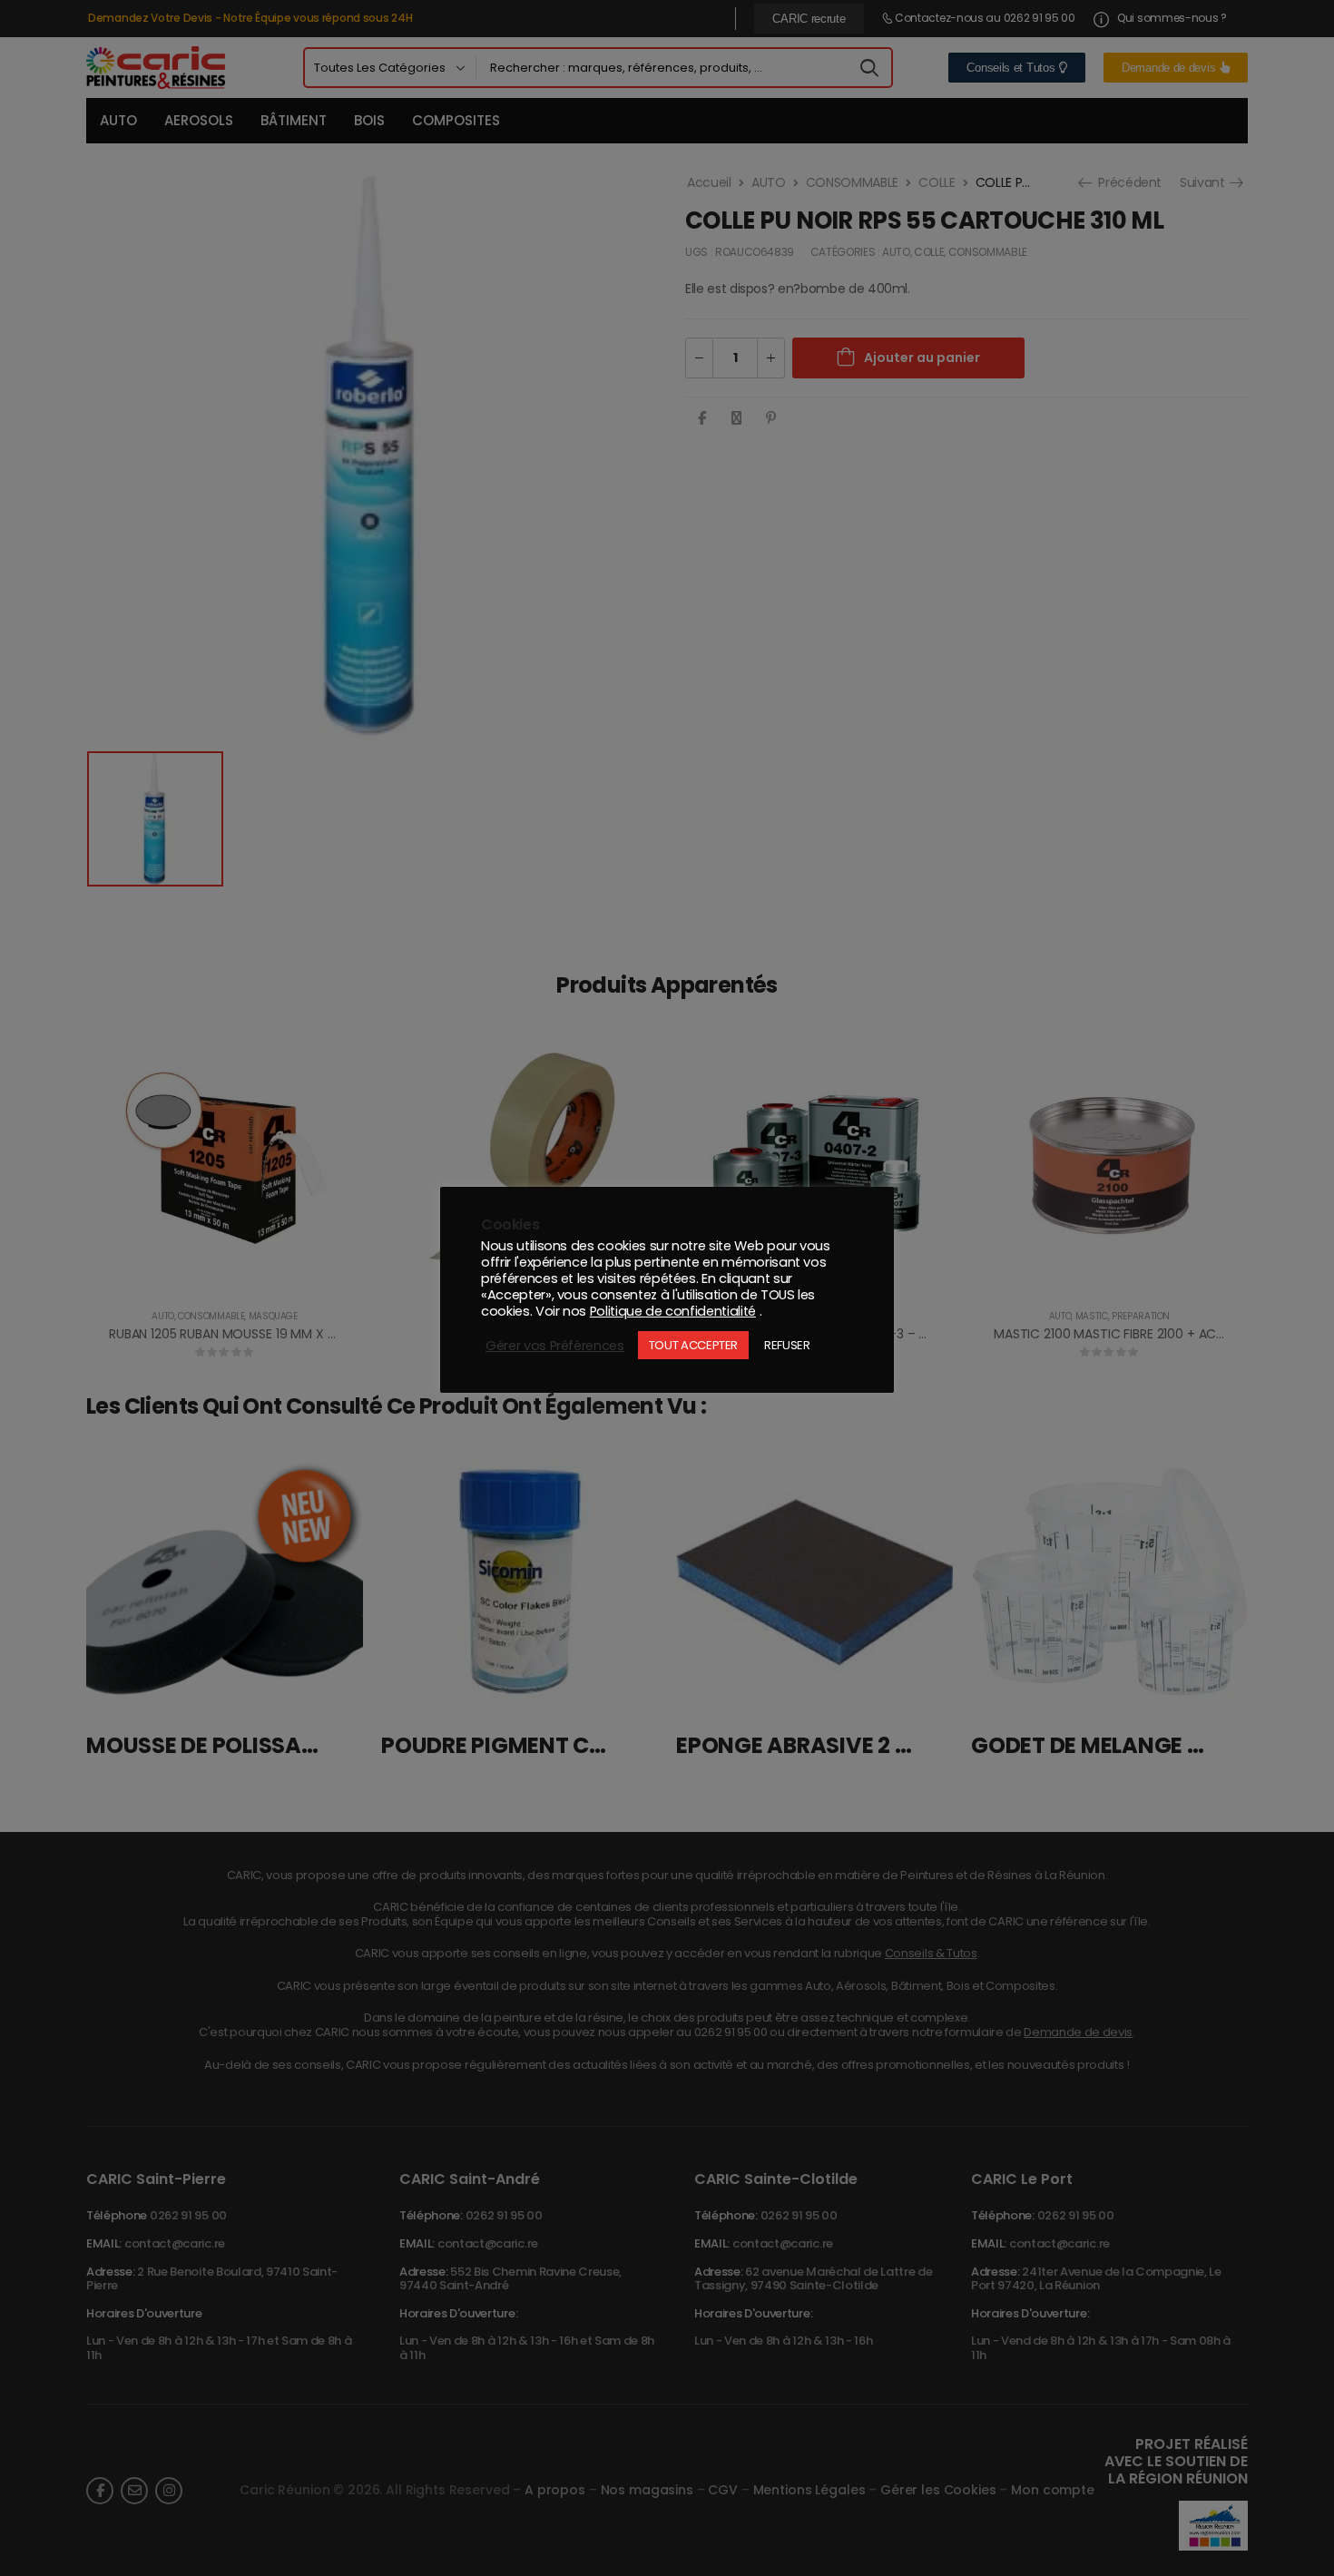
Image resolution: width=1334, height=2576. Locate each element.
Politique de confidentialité (673, 1311)
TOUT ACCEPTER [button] (693, 1345)
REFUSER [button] (787, 1345)
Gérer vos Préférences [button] (555, 1346)
